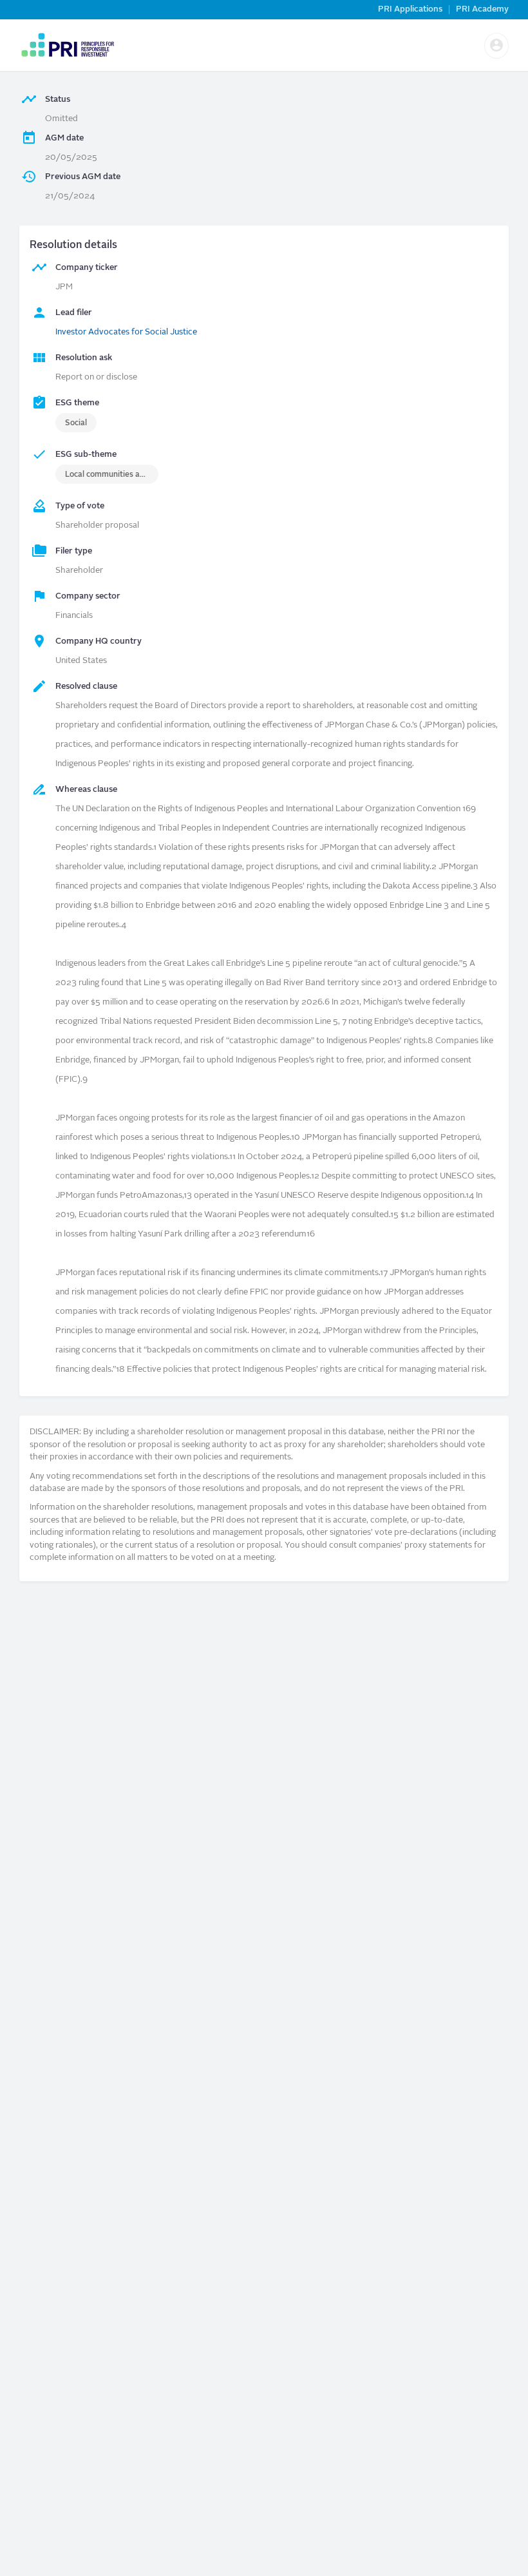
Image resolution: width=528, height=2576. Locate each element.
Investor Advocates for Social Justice (126, 332)
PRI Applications (410, 9)
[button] (496, 46)
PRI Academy (482, 9)
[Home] (67, 45)
